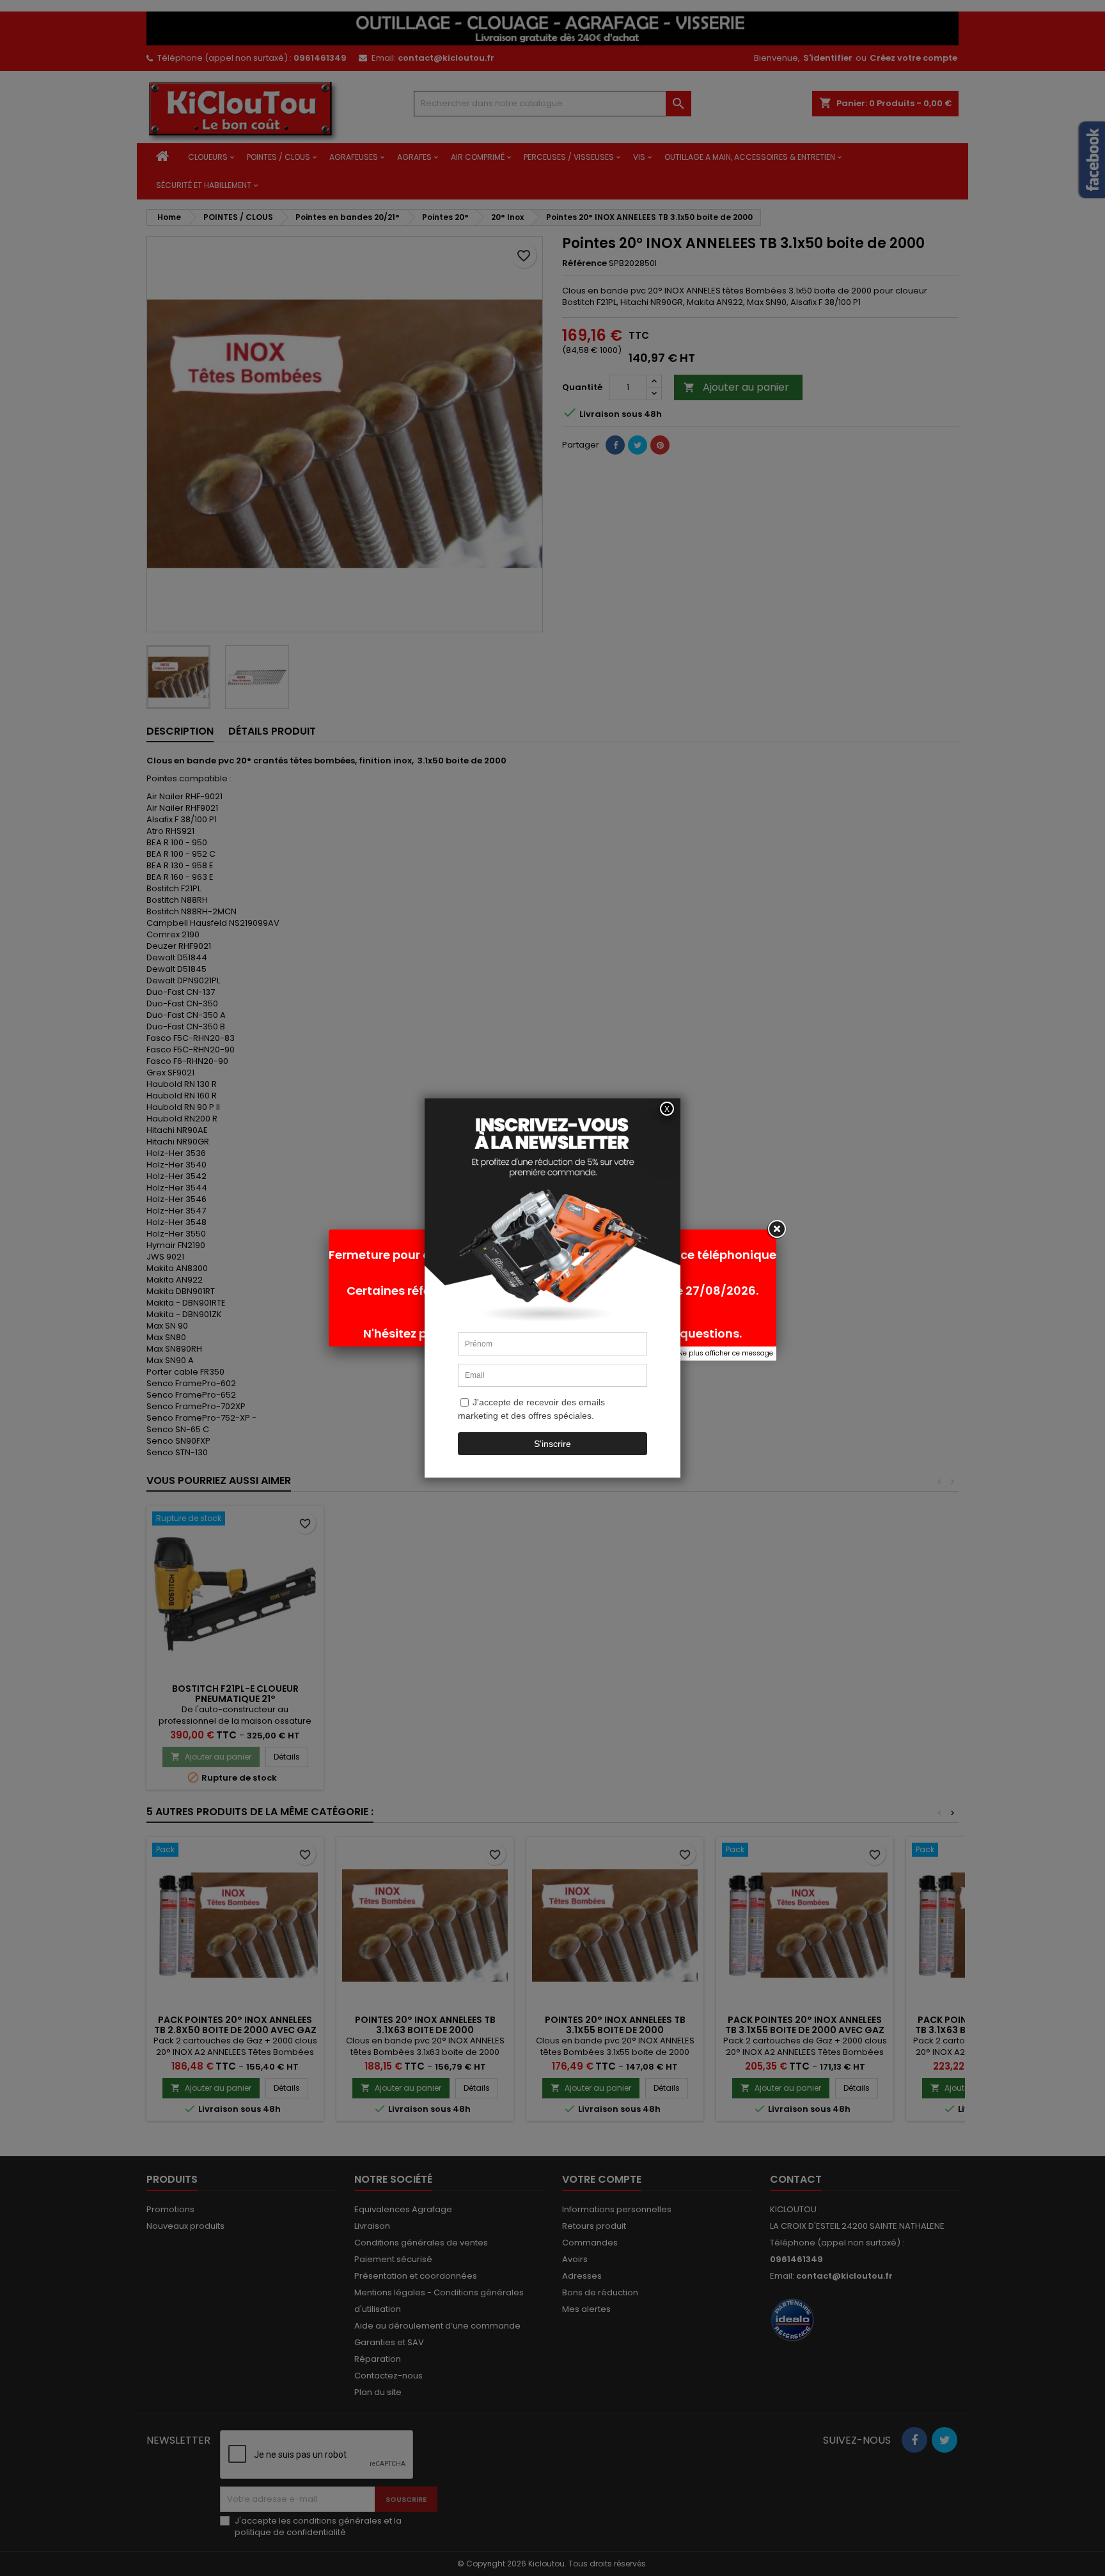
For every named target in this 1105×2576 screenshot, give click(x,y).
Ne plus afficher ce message (725, 1353)
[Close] (776, 1229)
